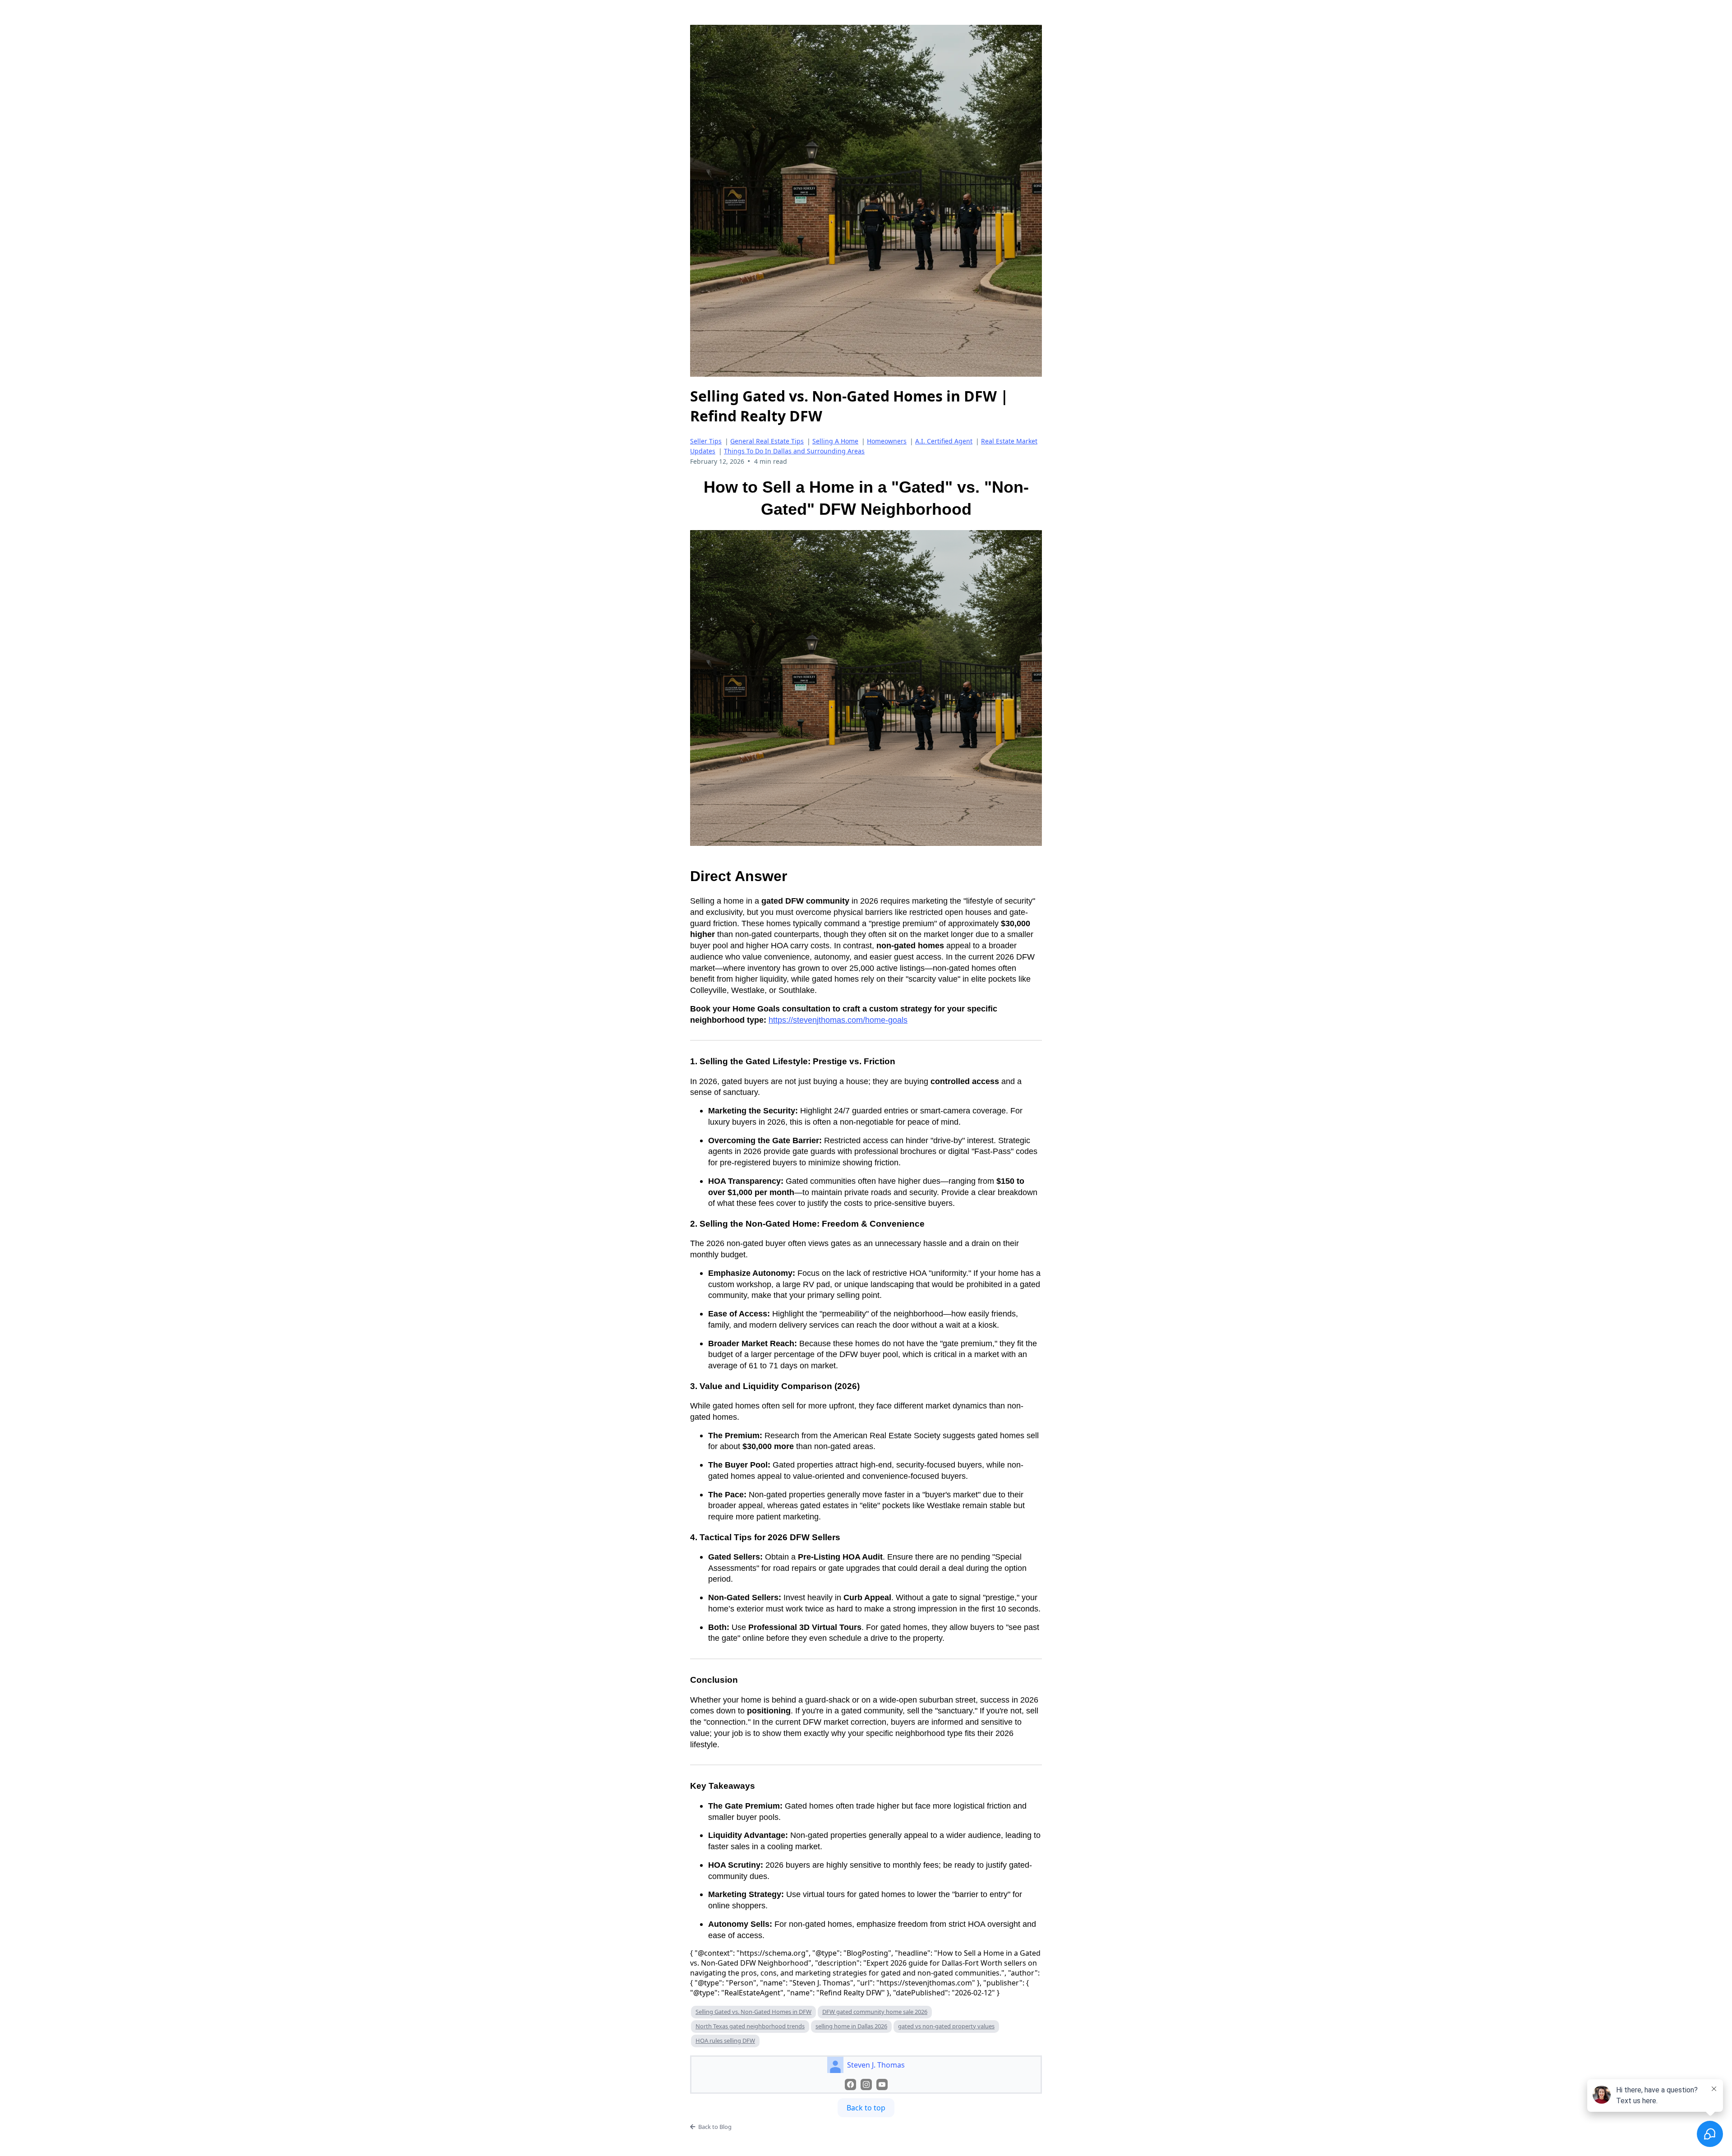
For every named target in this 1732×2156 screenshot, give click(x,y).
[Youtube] (882, 2084)
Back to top (866, 2108)
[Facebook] (850, 2084)
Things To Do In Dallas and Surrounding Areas (794, 451)
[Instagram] (866, 2084)
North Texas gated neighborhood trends (750, 2026)
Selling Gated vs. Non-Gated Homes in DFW (753, 2012)
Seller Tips (706, 441)
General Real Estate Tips (767, 441)
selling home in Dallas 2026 (851, 2026)
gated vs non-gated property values (946, 2026)
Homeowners (887, 441)
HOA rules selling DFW (725, 2041)
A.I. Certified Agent (944, 441)
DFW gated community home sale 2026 (875, 2012)
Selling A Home (835, 441)
